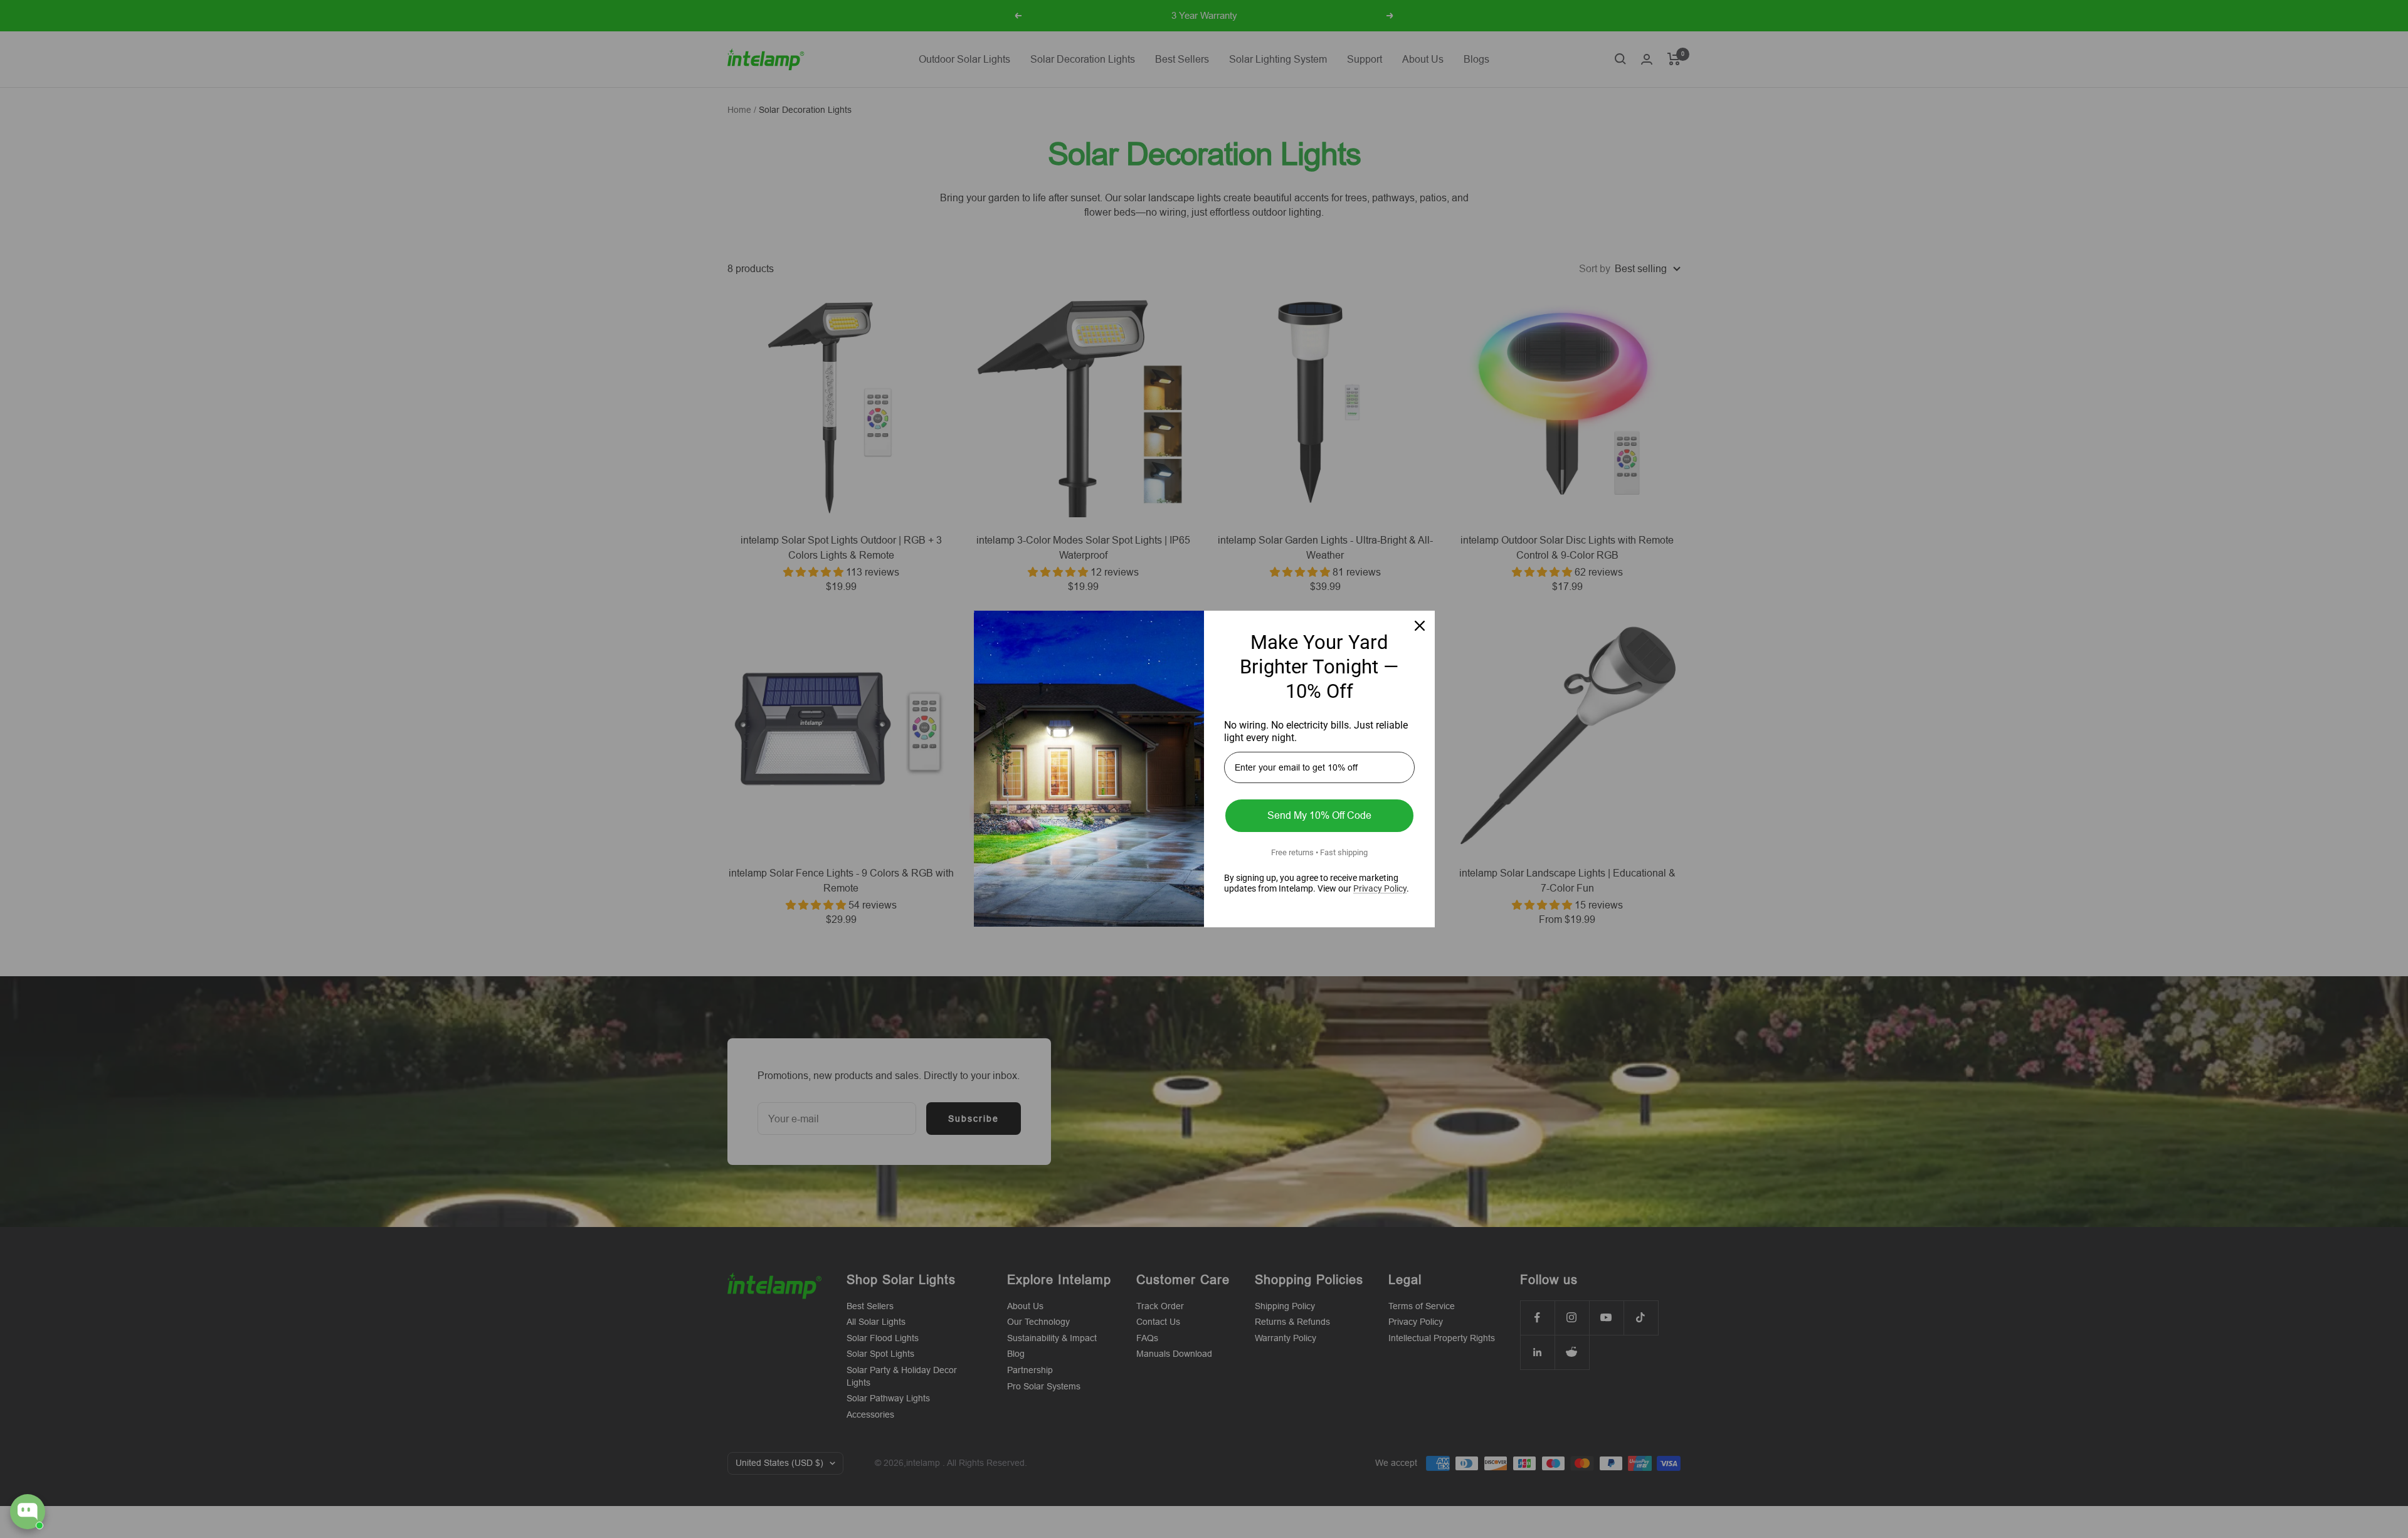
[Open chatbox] (28, 1512)
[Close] (1420, 626)
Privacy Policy (1380, 888)
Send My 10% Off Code (1319, 815)
